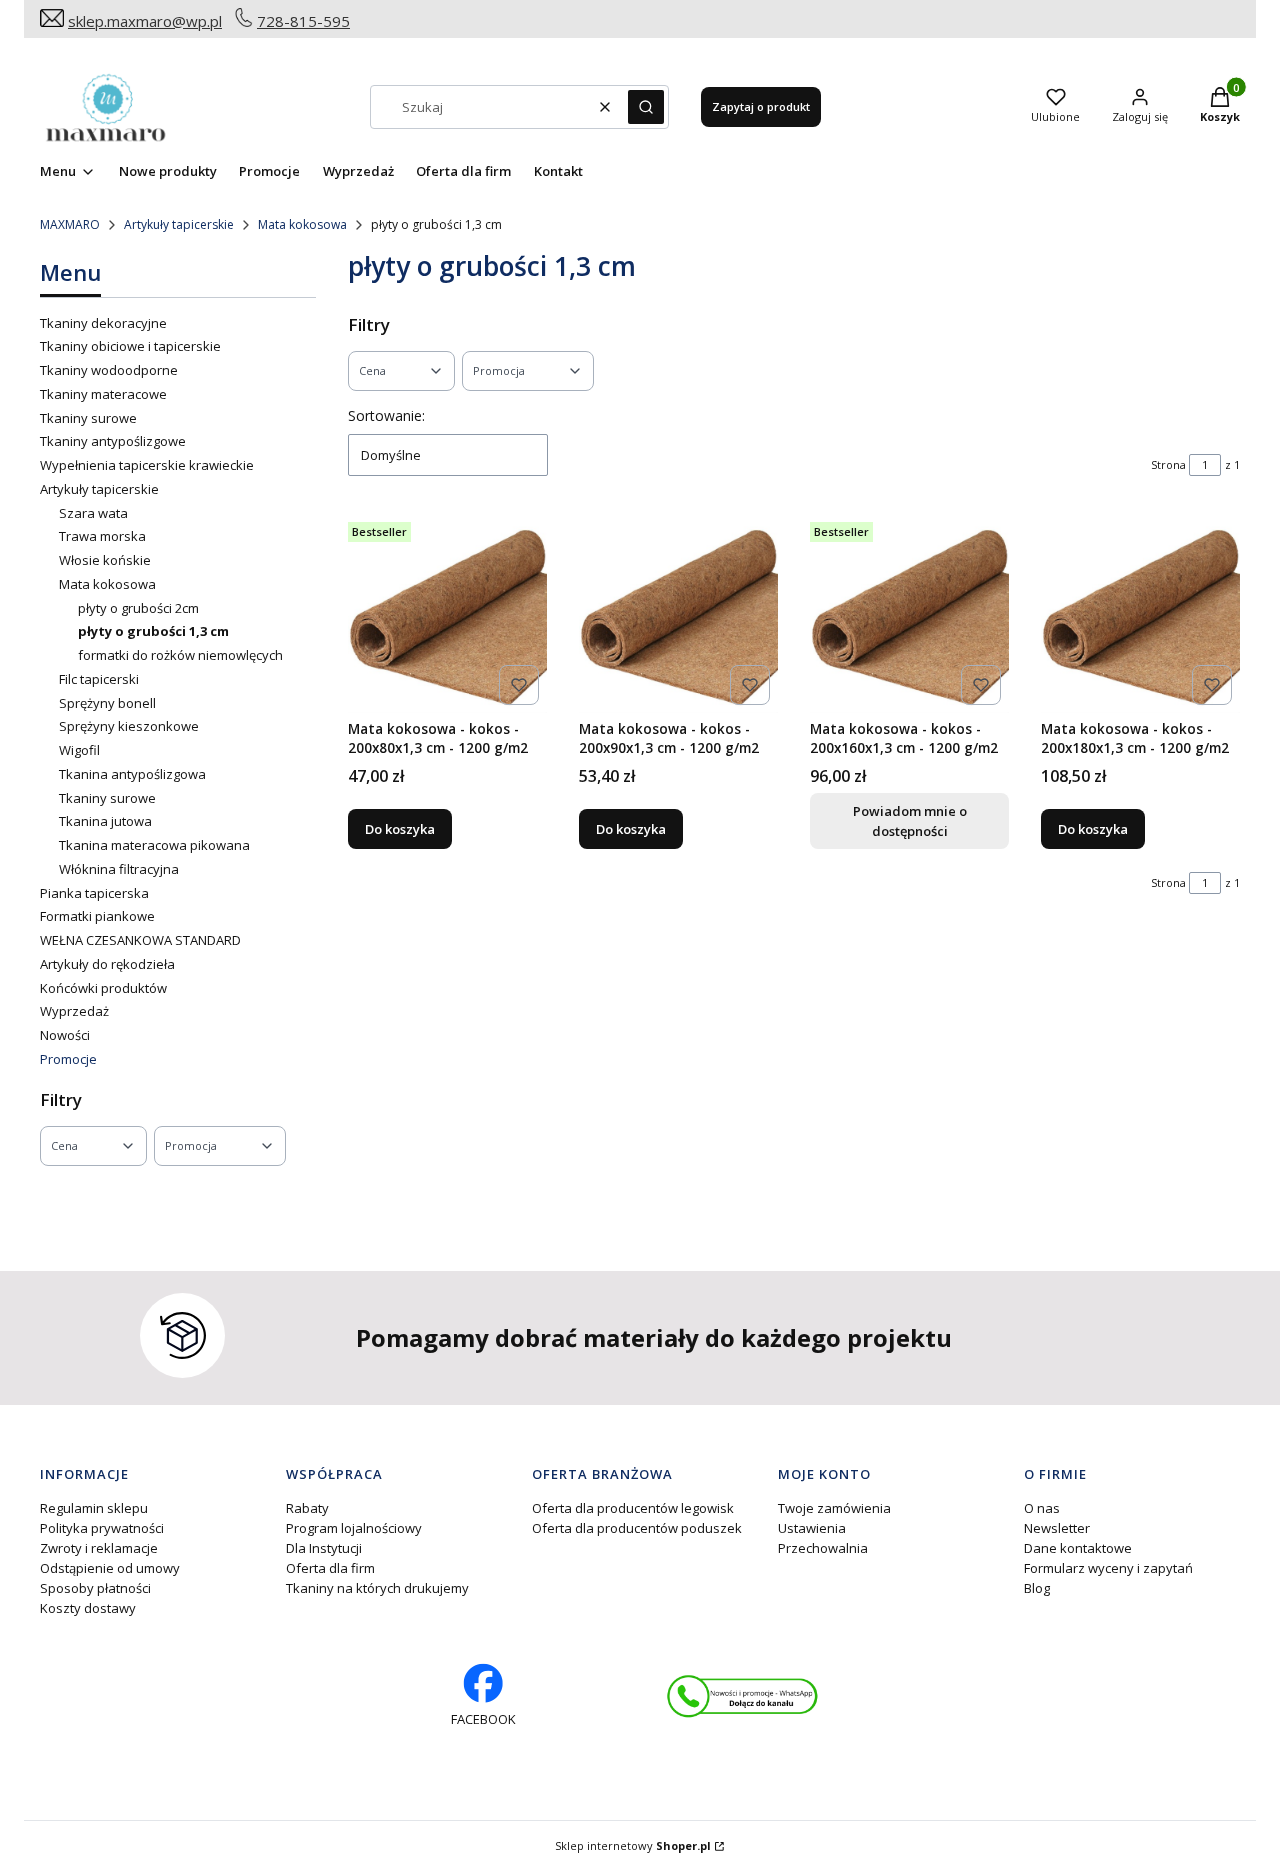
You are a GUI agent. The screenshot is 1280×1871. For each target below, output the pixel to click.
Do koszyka (400, 829)
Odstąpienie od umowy (110, 1568)
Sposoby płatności (95, 1588)
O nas (1042, 1508)
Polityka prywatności (102, 1528)
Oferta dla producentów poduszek (637, 1528)
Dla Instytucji (324, 1548)
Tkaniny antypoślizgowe (113, 441)
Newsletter (1057, 1528)
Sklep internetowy (633, 1845)
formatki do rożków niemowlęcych (180, 655)
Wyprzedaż (74, 1011)
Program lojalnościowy (354, 1528)
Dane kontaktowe (1078, 1548)
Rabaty (307, 1508)
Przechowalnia (823, 1548)
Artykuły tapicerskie (179, 224)
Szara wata (93, 513)
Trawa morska (102, 536)
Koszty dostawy (88, 1608)
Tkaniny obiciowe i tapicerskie (130, 346)
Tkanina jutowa (105, 821)
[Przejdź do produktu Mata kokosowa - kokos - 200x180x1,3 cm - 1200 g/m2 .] (1140, 613)
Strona (1168, 464)
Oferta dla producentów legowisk (633, 1508)
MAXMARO (70, 224)
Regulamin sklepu (94, 1508)
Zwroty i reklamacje (99, 1548)
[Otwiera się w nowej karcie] (742, 1696)
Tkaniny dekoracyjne (103, 323)
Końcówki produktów (103, 988)
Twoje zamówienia (834, 1508)
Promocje (68, 1059)
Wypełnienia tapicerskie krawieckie (147, 465)
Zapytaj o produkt (761, 106)
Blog (1037, 1588)
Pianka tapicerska (94, 893)
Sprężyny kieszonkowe (129, 726)
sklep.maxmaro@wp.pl (145, 21)
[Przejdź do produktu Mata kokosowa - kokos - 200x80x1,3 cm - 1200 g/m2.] (447, 613)
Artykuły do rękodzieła (107, 964)
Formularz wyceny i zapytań (1108, 1568)
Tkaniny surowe (88, 418)
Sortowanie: (386, 415)
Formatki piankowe (97, 916)
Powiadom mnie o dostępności (910, 821)
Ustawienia (812, 1528)
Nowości (65, 1035)
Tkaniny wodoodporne (109, 370)
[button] (646, 107)
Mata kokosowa (302, 224)
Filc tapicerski (99, 679)
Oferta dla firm (330, 1568)
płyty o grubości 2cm (138, 608)
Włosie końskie (105, 560)
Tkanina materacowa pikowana (154, 845)
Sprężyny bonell (107, 703)
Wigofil (79, 750)
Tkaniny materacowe (103, 394)
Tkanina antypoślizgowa (132, 774)
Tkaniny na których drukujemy (377, 1588)
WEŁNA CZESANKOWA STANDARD (140, 940)
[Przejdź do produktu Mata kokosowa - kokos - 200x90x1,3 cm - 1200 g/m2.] (678, 613)
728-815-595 (303, 21)
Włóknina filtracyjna (119, 869)
